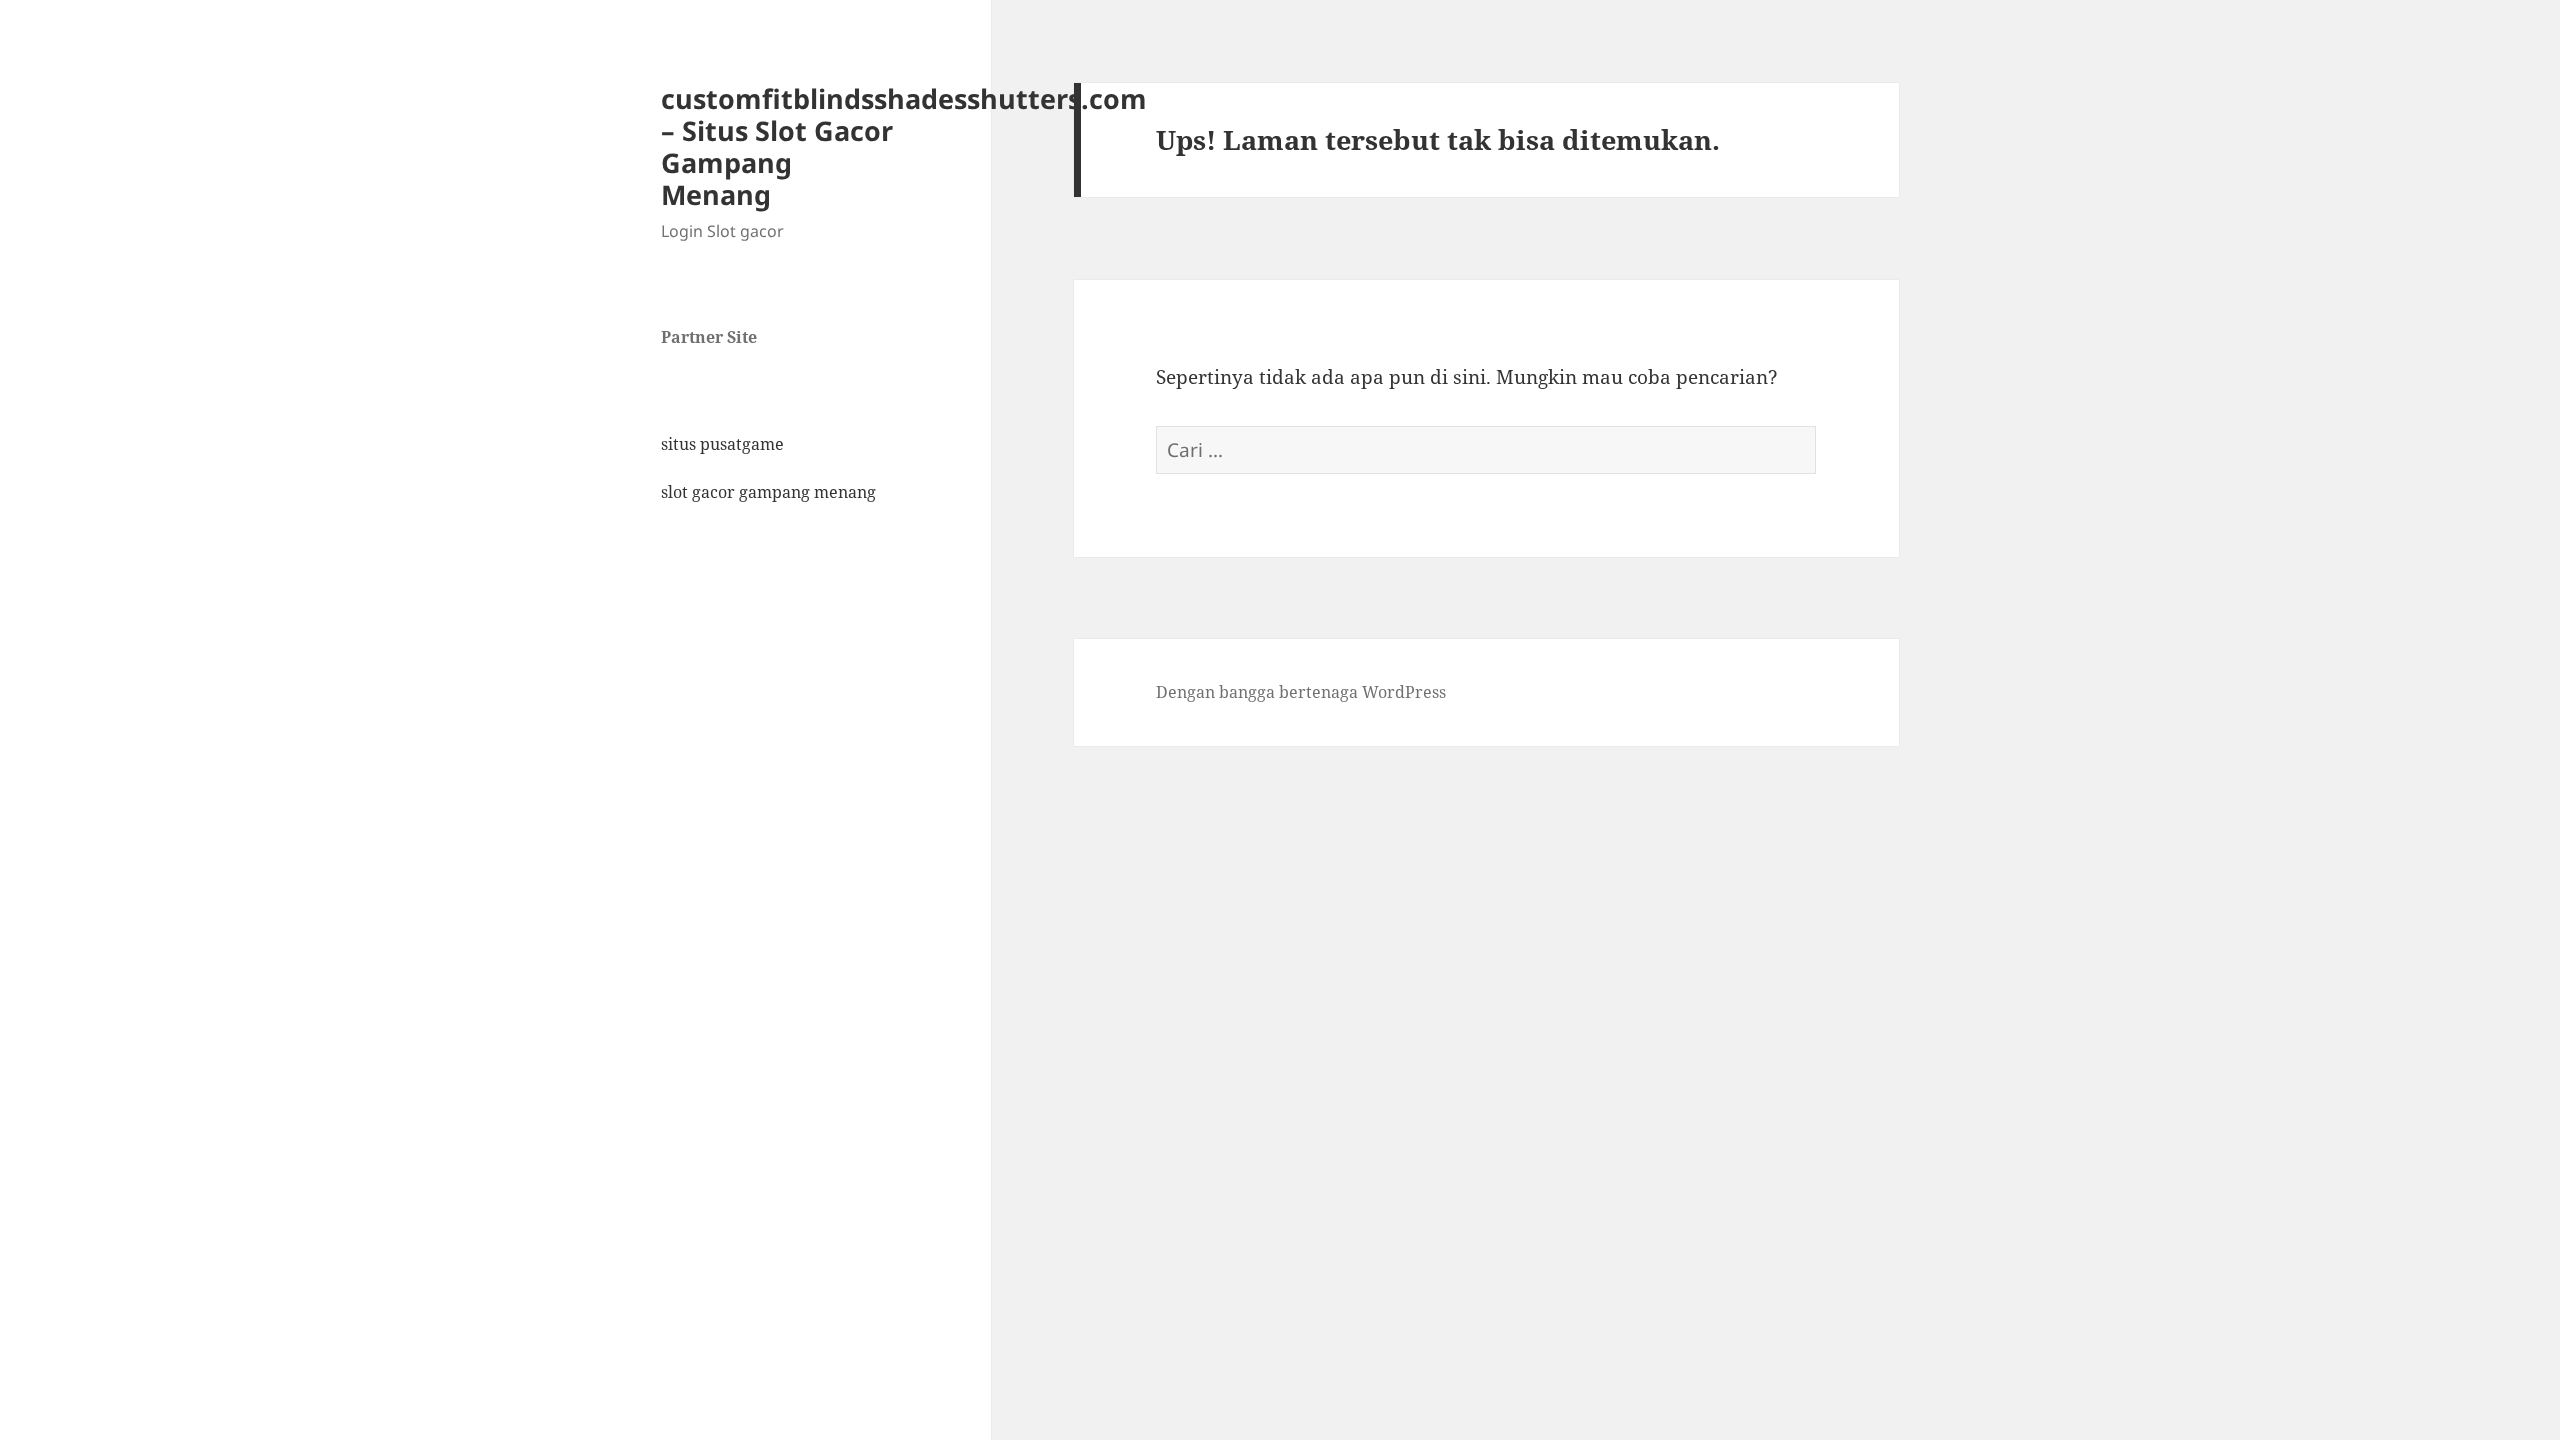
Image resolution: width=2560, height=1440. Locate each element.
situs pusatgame (722, 444)
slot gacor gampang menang (768, 492)
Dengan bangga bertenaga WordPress (1301, 692)
